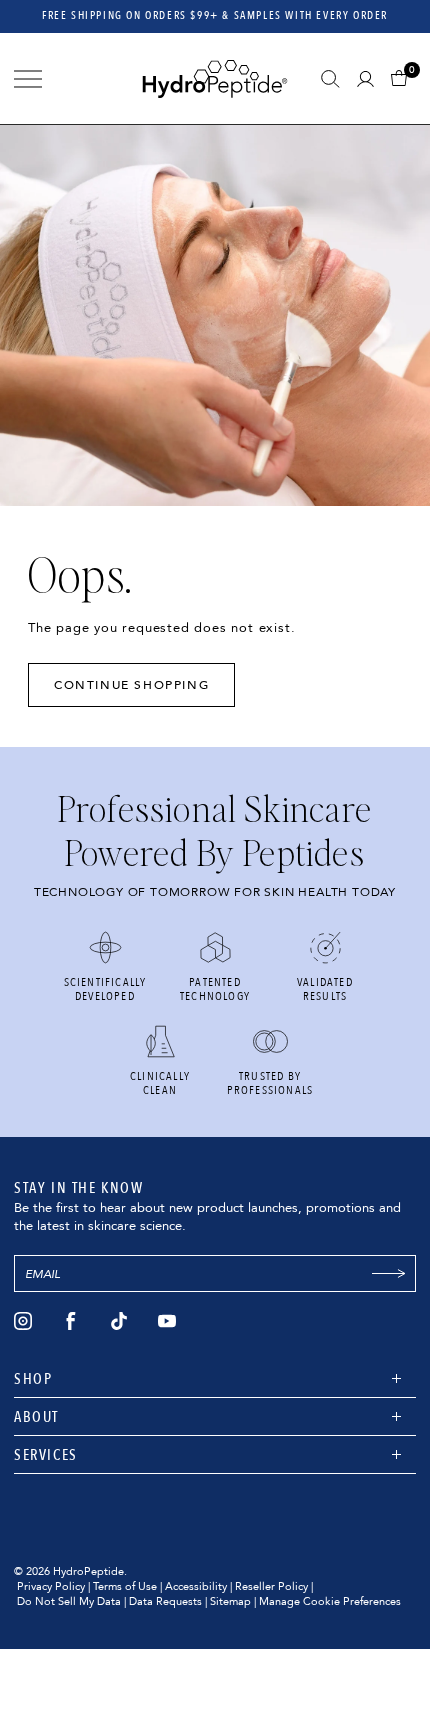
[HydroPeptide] (215, 78)
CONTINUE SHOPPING (131, 685)
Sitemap (230, 1601)
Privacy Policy (51, 1586)
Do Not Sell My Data (69, 1601)
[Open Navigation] (28, 79)
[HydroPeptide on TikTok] (119, 1321)
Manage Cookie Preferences (330, 1601)
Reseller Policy (271, 1586)
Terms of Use (125, 1586)
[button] (403, 78)
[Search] (330, 79)
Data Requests (165, 1601)
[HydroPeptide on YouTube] (167, 1321)
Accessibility (196, 1586)
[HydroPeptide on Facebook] (71, 1321)
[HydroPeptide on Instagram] (23, 1321)
